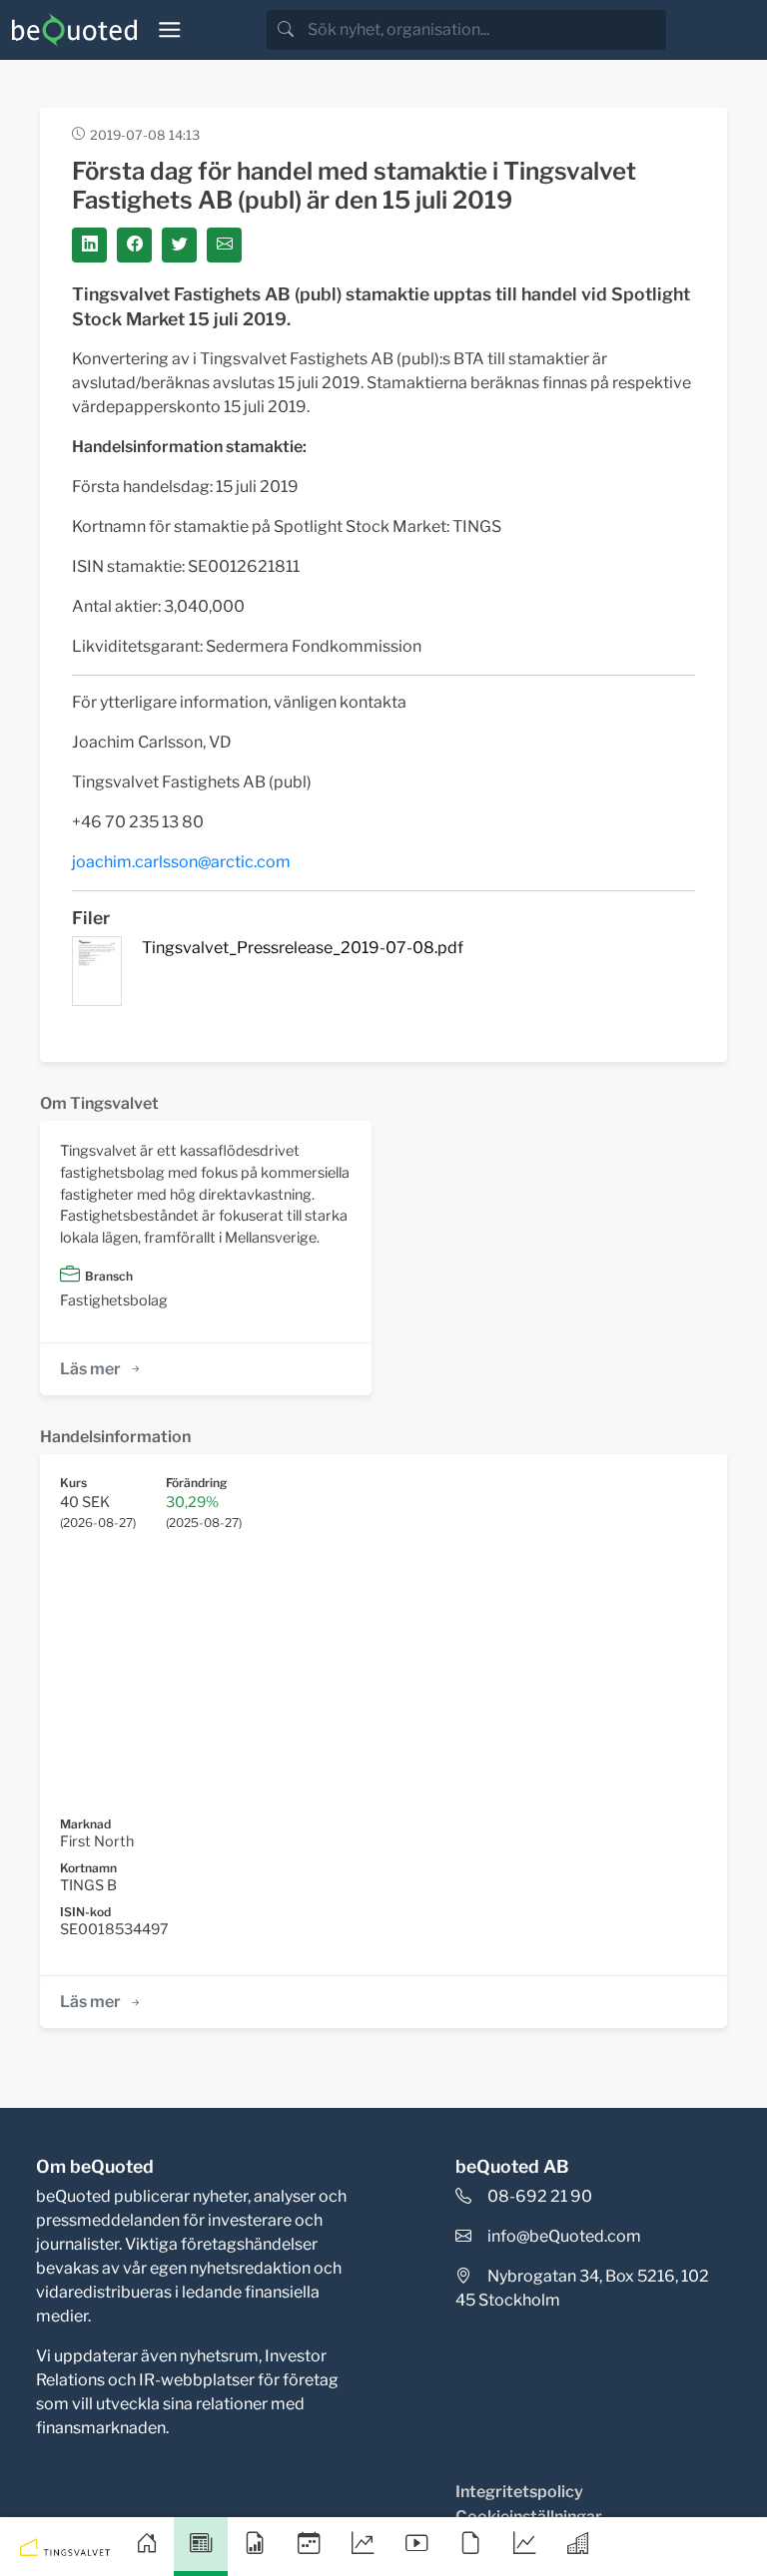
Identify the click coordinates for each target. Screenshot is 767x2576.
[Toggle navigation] (170, 30)
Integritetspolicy (519, 2492)
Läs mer (90, 1369)
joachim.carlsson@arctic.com (181, 862)
